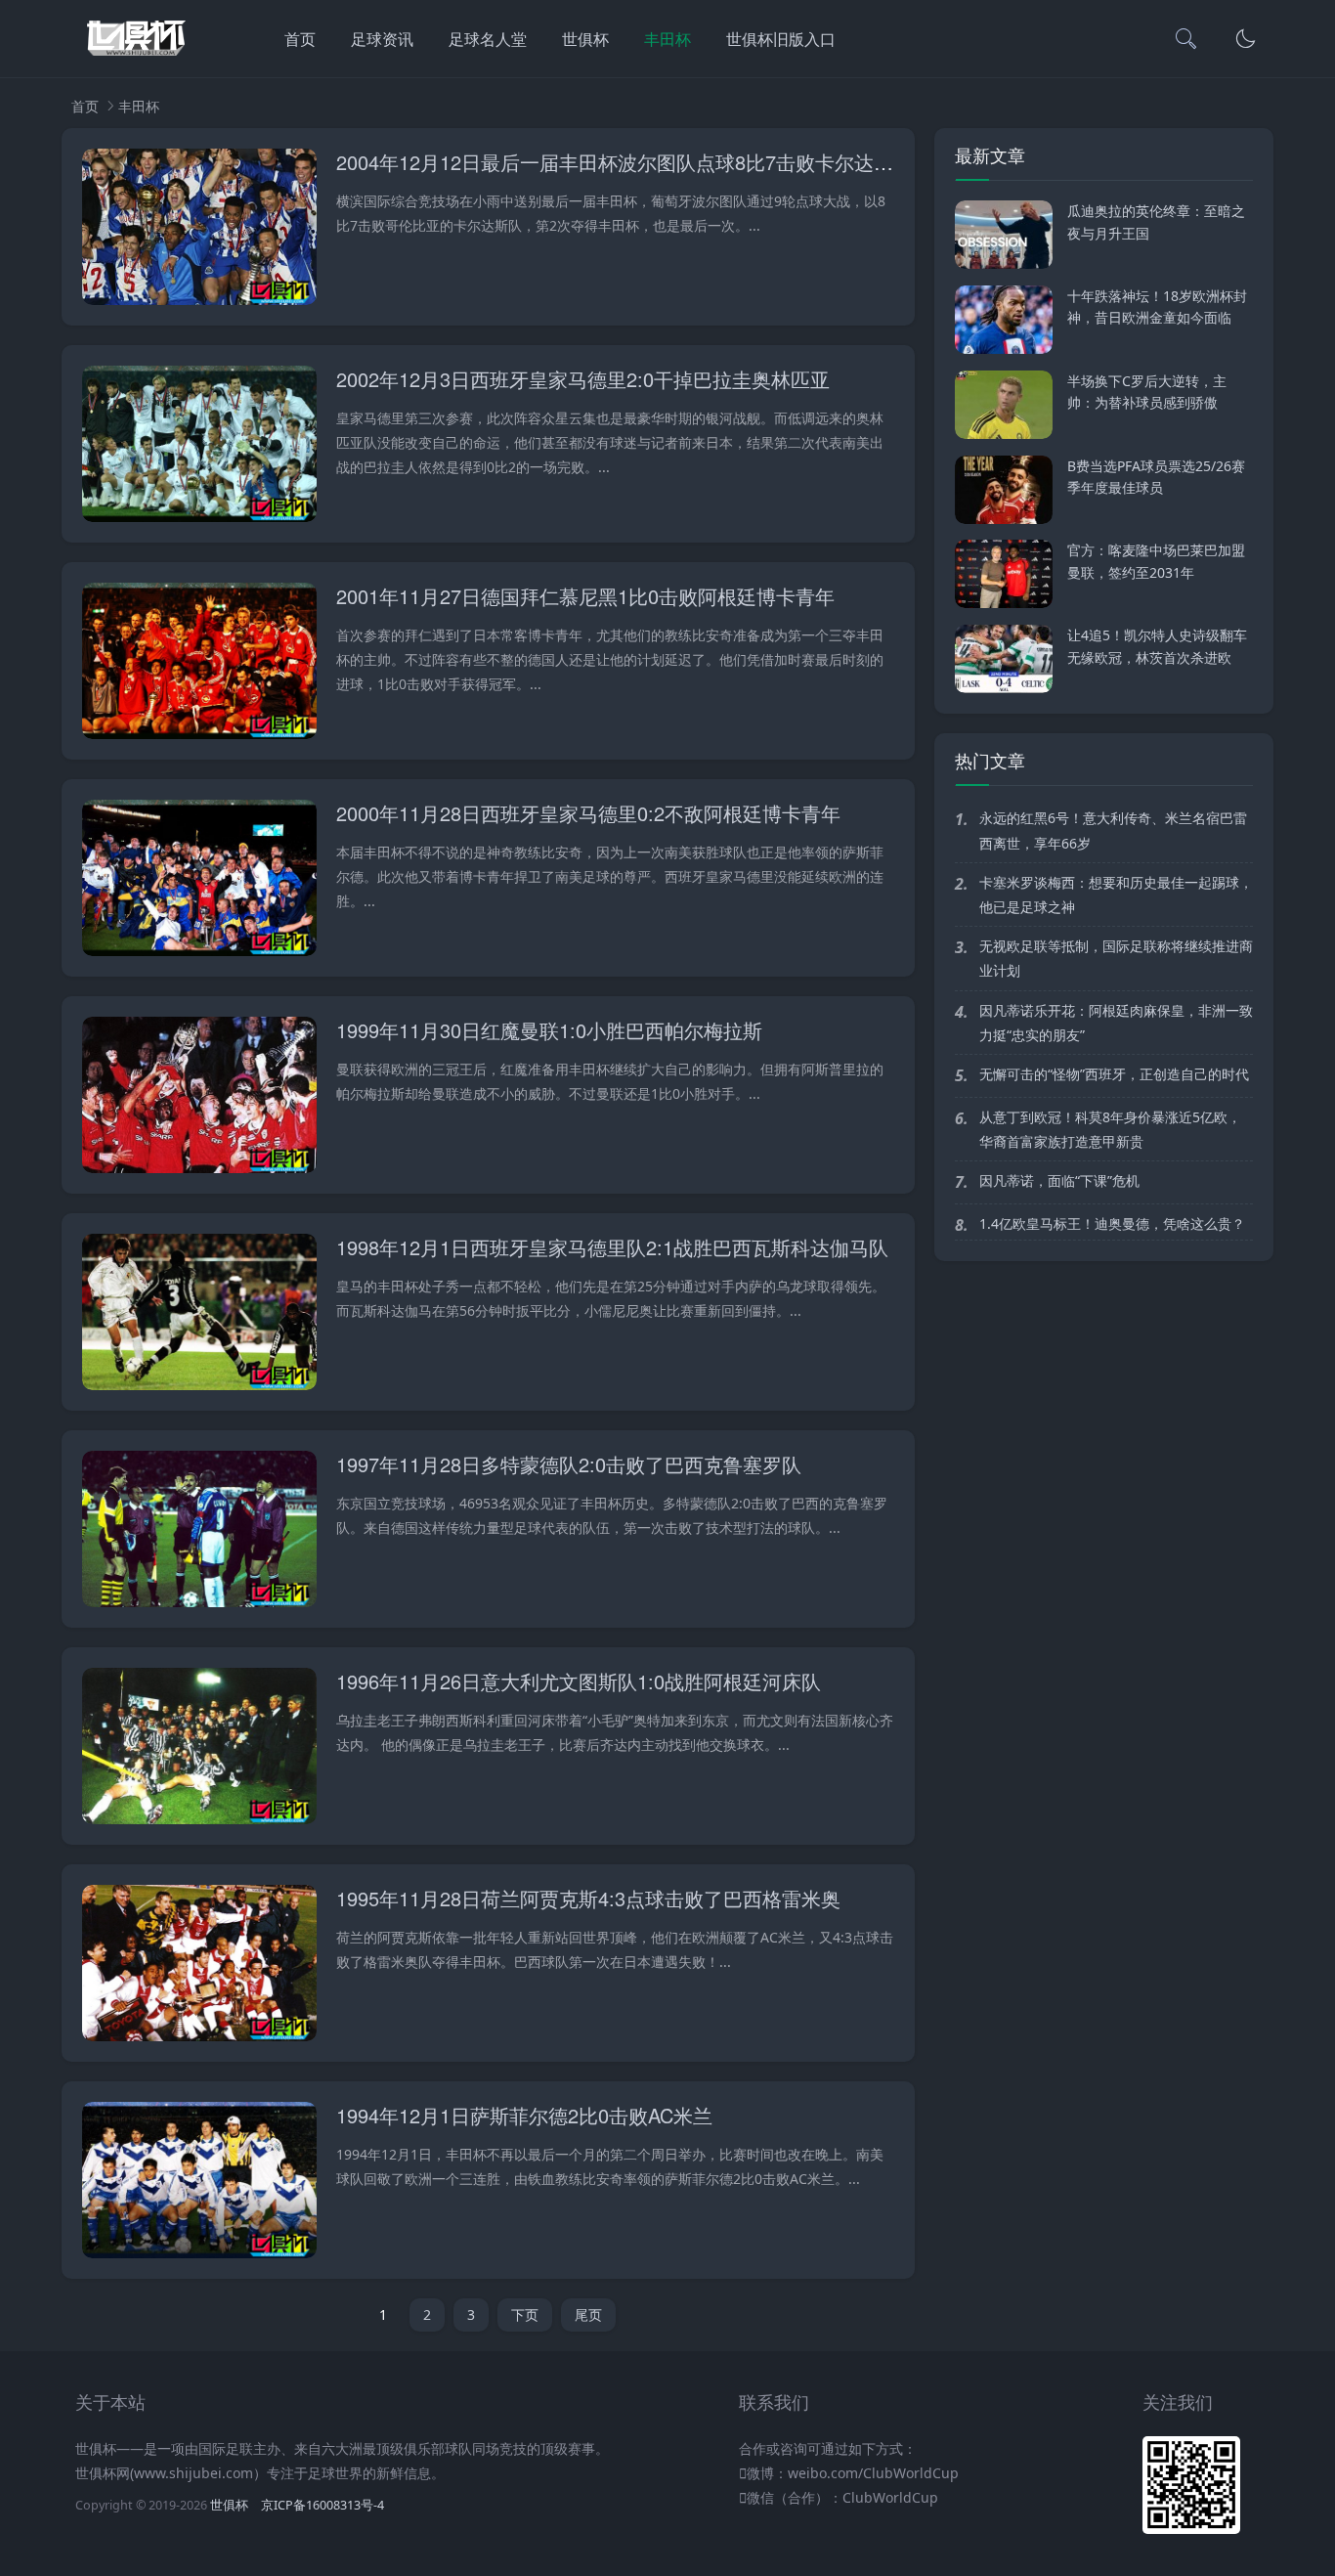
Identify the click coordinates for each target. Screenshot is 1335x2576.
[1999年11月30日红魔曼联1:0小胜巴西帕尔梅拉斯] (199, 1098)
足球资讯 (382, 39)
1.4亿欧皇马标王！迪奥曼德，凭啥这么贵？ (1112, 1223)
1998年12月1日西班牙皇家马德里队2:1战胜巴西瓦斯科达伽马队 (612, 1247)
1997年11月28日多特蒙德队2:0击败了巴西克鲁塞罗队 (569, 1464)
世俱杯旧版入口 (781, 39)
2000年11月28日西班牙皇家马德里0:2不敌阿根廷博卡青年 (588, 813)
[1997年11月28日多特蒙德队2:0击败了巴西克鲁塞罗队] (199, 1532)
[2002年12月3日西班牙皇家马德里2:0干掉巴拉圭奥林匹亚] (199, 447)
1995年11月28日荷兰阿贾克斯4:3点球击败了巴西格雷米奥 (588, 1898)
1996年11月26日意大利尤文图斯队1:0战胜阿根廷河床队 (579, 1681)
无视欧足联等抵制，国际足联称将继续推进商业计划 (1116, 958)
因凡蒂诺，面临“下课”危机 (1059, 1180)
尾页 (588, 2314)
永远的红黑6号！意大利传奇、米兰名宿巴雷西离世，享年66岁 (1113, 830)
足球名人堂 (488, 39)
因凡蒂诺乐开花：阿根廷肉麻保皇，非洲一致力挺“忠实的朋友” (1116, 1023)
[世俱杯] (136, 59)
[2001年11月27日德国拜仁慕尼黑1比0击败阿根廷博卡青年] (199, 664)
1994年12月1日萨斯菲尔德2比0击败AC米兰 (524, 2115)
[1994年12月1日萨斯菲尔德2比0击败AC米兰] (199, 2183)
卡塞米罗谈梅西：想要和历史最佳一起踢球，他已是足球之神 (1116, 895)
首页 (300, 39)
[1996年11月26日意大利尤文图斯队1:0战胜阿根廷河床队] (199, 1749)
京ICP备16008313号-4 (323, 2505)
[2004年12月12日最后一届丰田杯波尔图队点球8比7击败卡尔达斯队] (199, 230)
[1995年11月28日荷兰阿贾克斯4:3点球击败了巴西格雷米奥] (199, 1966)
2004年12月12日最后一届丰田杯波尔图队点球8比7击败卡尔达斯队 (624, 162)
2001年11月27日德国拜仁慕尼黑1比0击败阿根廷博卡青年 (585, 596)
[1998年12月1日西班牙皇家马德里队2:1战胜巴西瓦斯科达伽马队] (199, 1315)
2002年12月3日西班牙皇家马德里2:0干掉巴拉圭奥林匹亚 (583, 379)
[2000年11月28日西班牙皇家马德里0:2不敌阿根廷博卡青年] (199, 881)
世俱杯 (585, 39)
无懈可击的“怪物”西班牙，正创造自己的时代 (1114, 1074)
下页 (525, 2314)
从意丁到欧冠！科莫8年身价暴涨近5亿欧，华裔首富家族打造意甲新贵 (1110, 1129)
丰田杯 (667, 39)
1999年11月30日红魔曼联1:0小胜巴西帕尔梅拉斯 (549, 1030)
